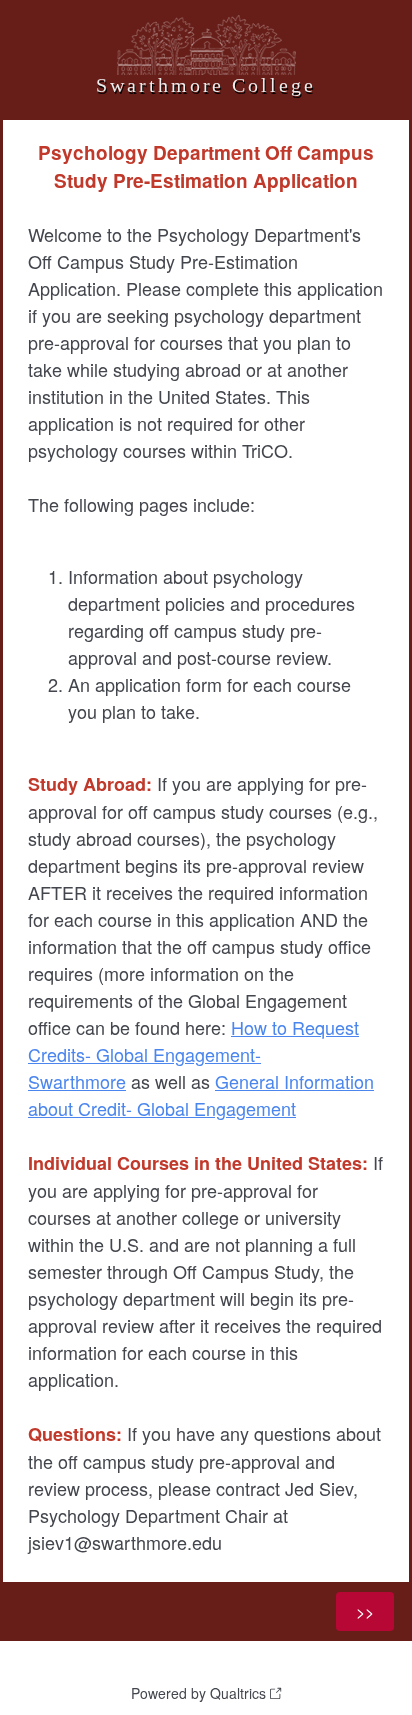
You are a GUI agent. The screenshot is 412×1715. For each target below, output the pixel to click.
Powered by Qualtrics (198, 1693)
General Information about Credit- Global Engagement (201, 1094)
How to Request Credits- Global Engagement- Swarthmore (193, 1054)
